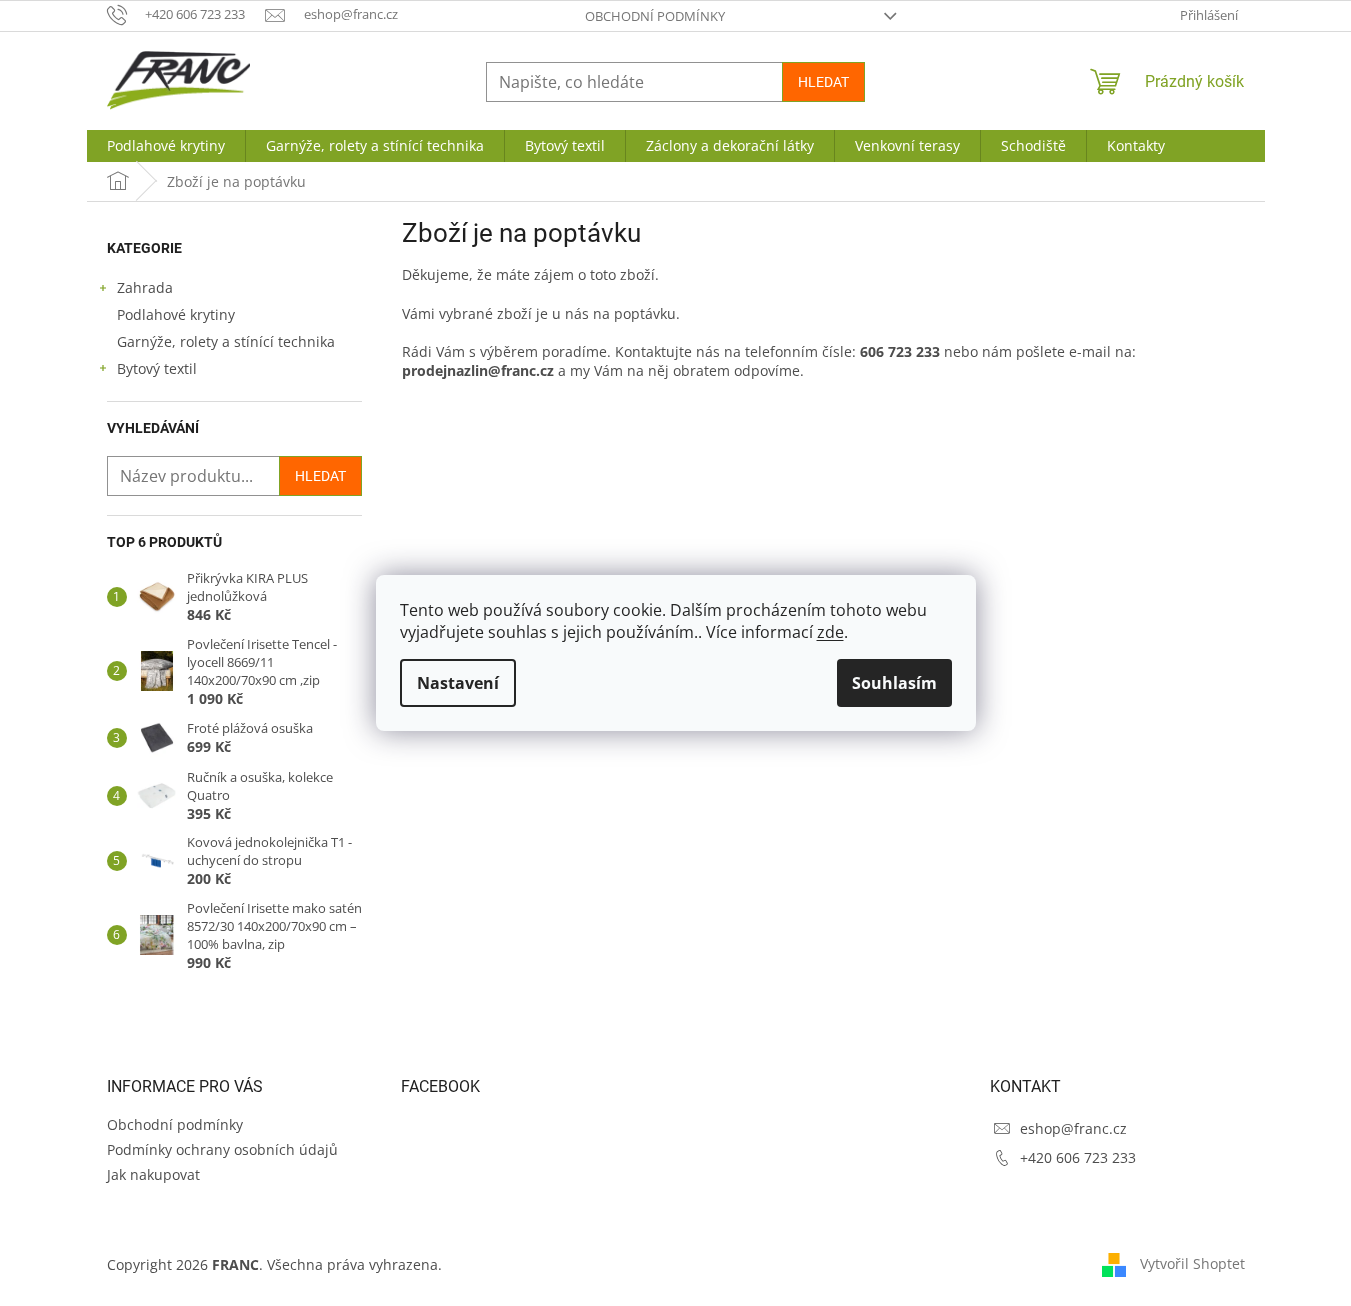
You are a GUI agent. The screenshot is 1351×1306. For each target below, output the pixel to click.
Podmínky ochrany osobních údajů (222, 1149)
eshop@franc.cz (1073, 1128)
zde (830, 632)
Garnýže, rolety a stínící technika (226, 341)
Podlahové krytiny (176, 314)
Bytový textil (157, 368)
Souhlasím (894, 683)
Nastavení (458, 683)
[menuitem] (166, 146)
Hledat (823, 82)
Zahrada (145, 287)
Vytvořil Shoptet (1192, 1263)
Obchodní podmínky (655, 16)
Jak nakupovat (153, 1174)
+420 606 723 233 (1078, 1157)
